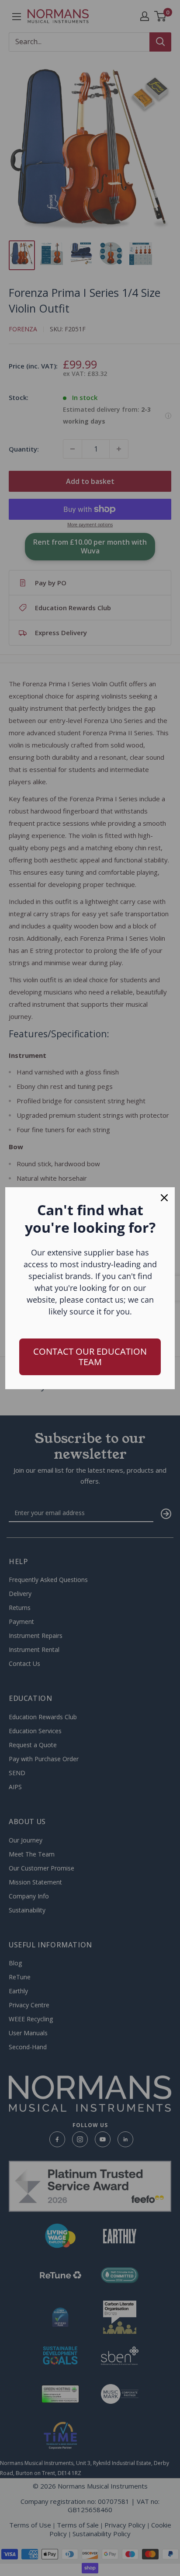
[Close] (164, 1198)
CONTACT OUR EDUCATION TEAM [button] (90, 1357)
